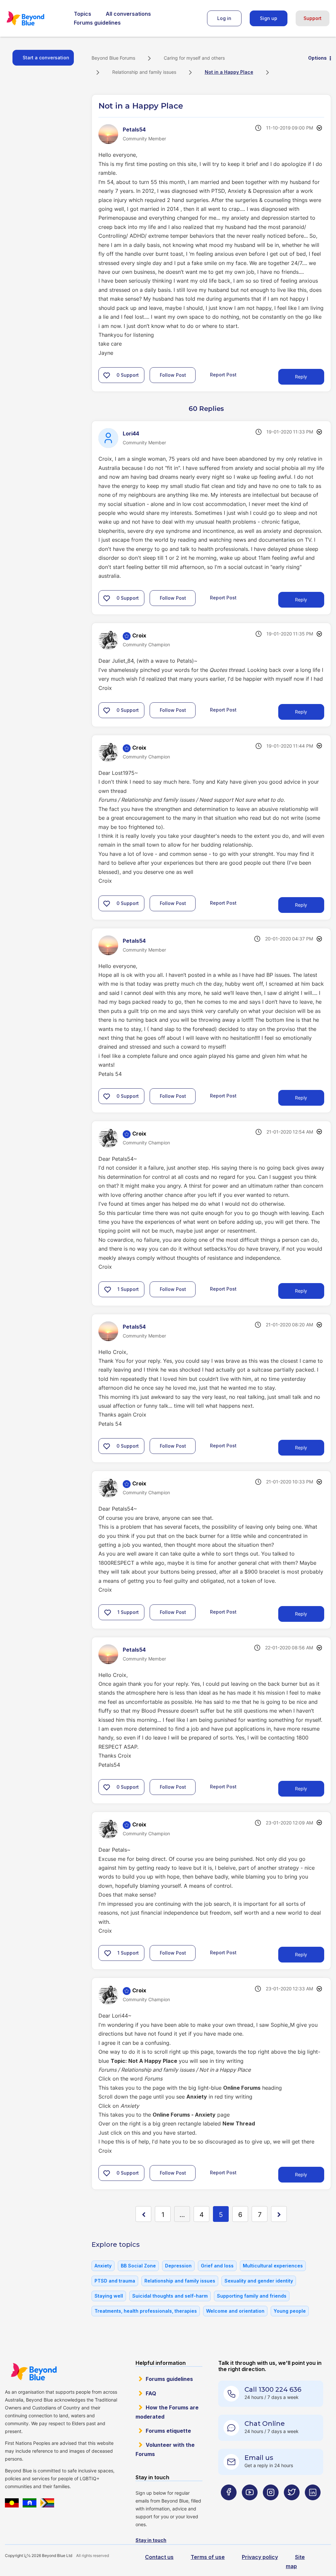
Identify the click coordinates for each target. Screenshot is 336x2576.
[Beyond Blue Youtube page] (250, 2505)
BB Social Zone (138, 2266)
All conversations (128, 14)
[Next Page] (279, 2214)
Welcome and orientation (235, 2311)
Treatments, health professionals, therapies (146, 2311)
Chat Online (265, 2424)
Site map (295, 2561)
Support (313, 18)
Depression (178, 2266)
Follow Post (173, 375)
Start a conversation (46, 58)
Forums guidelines (97, 23)
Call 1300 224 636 (273, 2389)
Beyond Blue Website (34, 2372)
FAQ (151, 2393)
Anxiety (103, 2266)
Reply (301, 377)
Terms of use (208, 2557)
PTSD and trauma (115, 2281)
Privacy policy (260, 2557)
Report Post (223, 375)
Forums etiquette (168, 2431)
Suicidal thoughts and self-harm (170, 2296)
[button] (107, 375)
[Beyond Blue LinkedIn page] (313, 2505)
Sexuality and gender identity (259, 2281)
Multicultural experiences (273, 2266)
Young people (290, 2311)
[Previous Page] (143, 2214)
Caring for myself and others (194, 58)
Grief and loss (217, 2266)
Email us (259, 2458)
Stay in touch (151, 2540)
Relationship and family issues (144, 72)
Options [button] (317, 58)
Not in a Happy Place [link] (229, 72)
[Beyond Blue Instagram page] (271, 2505)
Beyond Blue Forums (34, 18)
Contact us (159, 2557)
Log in (224, 18)
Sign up (269, 18)
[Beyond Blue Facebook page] (229, 2505)
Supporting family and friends (252, 2296)
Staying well (109, 2296)
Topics (83, 14)
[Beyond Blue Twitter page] (292, 2505)
